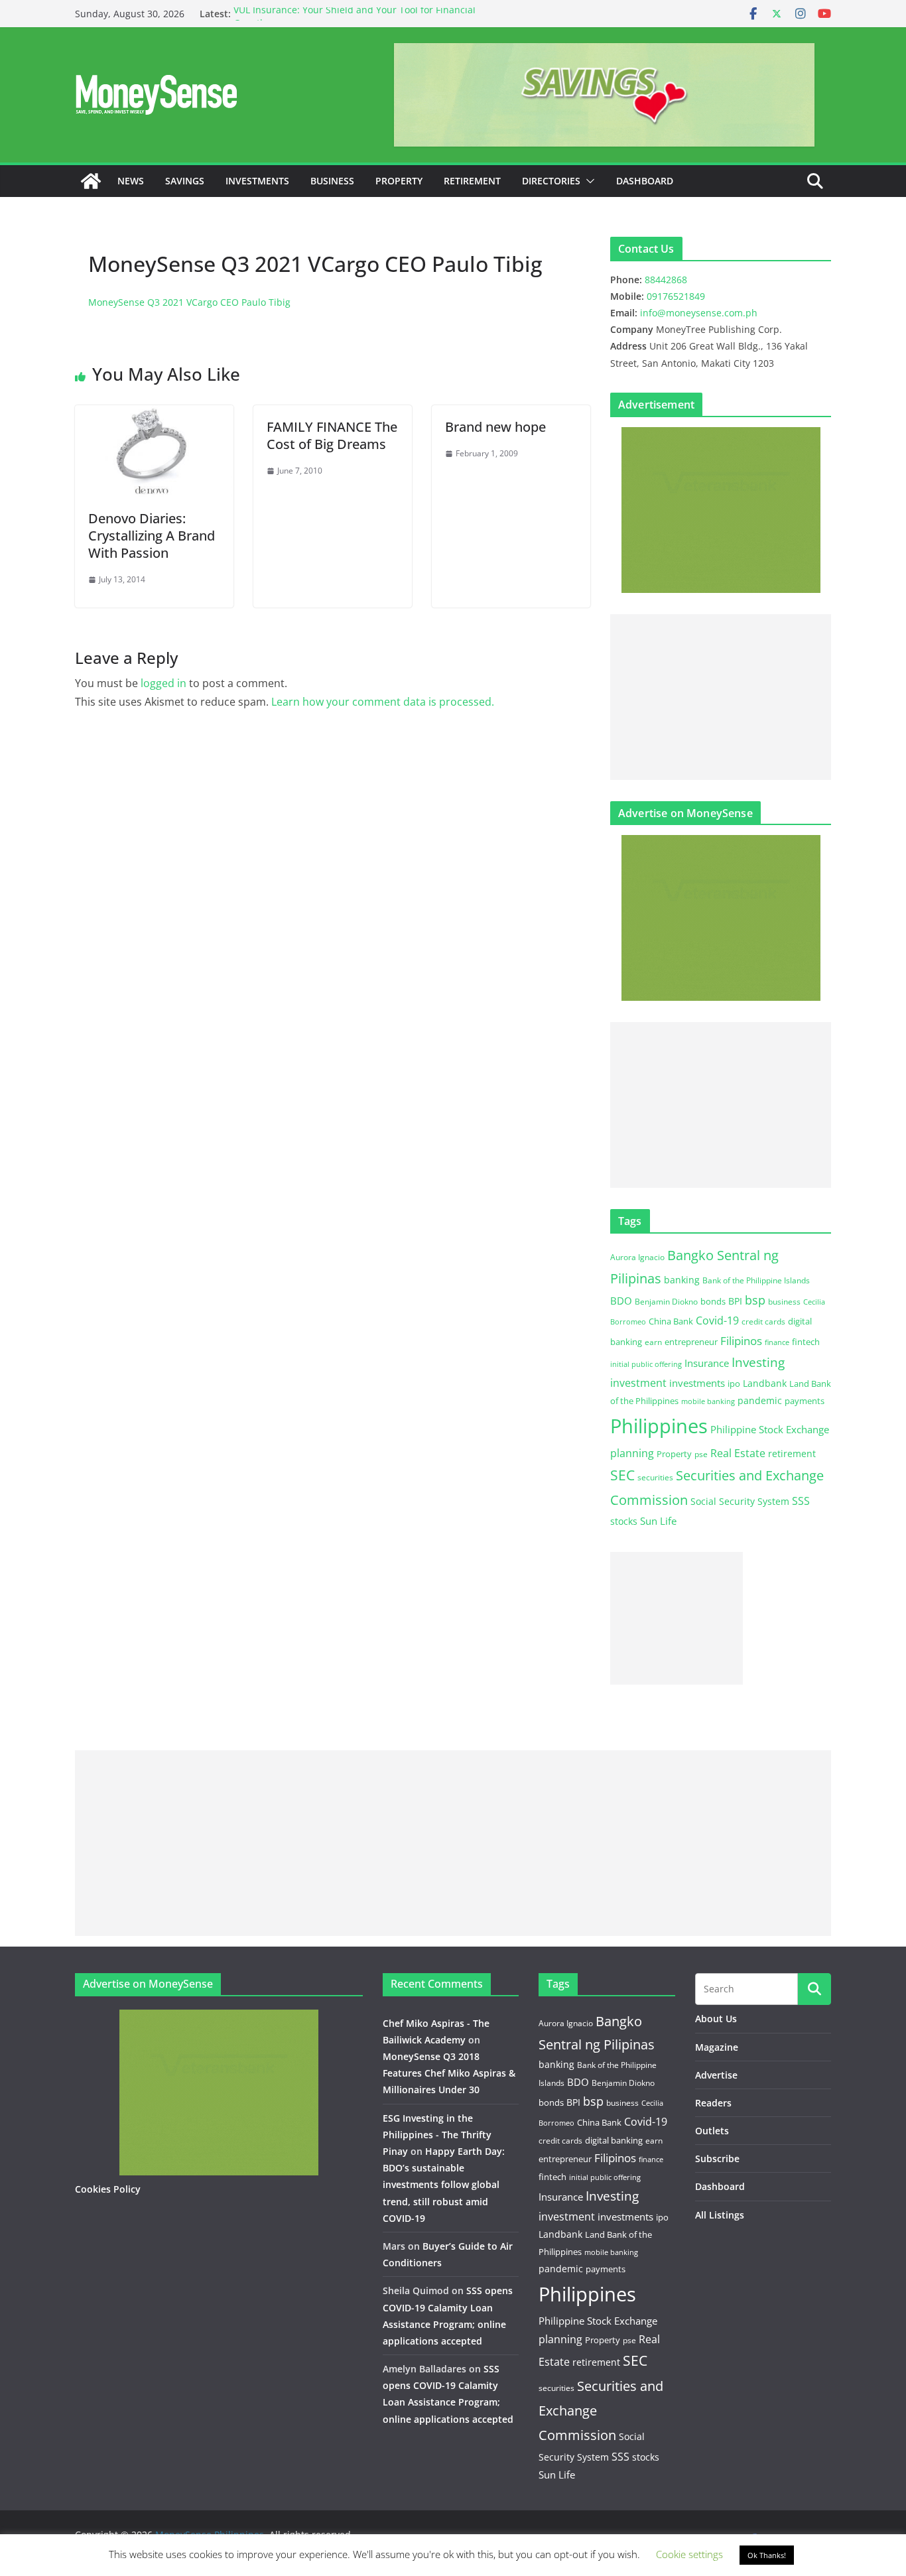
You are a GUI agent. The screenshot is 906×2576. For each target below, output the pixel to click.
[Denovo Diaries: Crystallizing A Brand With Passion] (154, 415)
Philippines (659, 1426)
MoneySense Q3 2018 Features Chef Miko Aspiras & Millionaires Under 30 (449, 2073)
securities (655, 1477)
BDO (621, 1301)
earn (653, 1342)
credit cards (763, 1321)
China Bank (671, 1321)
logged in (163, 683)
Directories (551, 181)
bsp (755, 1300)
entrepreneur (691, 1342)
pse (701, 1454)
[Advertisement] (721, 697)
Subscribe (717, 2158)
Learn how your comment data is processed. (383, 702)
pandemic (760, 1400)
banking (682, 1280)
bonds (713, 1301)
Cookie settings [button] (689, 2554)
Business (332, 181)
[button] (588, 181)
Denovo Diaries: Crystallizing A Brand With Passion (152, 536)
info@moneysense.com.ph (699, 313)
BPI (735, 1301)
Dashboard (645, 181)
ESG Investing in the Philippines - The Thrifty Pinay (437, 2135)
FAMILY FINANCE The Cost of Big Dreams (332, 435)
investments (697, 1383)
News (131, 181)
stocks (624, 1521)
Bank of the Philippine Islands (756, 1280)
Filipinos (741, 1341)
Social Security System (740, 1501)
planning (632, 1453)
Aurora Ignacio (637, 1257)
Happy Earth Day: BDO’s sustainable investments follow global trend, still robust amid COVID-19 (444, 2185)
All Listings (720, 2215)
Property (399, 181)
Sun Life (658, 1521)
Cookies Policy (108, 2189)
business (784, 1302)
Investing (758, 1362)
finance (777, 1342)
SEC (622, 1475)
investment (638, 1383)
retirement (792, 1453)
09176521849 (676, 296)
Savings (185, 181)
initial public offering (646, 1364)
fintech (806, 1342)
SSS (801, 1501)
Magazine (717, 2047)
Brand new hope (495, 427)
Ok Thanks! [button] (767, 2555)
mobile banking (708, 1401)
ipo (734, 1384)
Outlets (712, 2131)
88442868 (666, 280)
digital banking (614, 2140)
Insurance (707, 1363)
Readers (713, 2103)
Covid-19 (717, 1320)
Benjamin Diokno (666, 1301)
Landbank (765, 1383)
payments (805, 1401)
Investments (257, 181)
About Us (716, 2019)
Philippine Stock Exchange (770, 1429)
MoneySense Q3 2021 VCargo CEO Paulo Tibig (189, 302)
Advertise (716, 2075)
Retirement (472, 181)
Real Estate (738, 1453)
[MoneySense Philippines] (91, 181)
